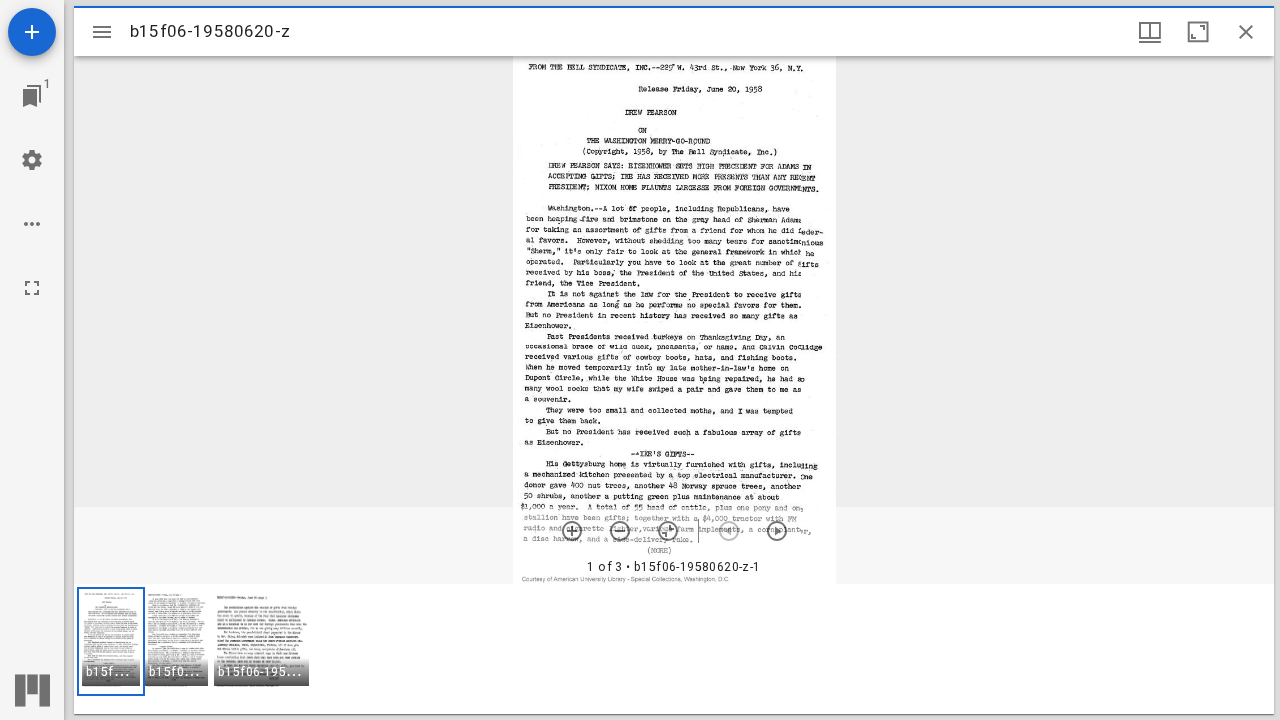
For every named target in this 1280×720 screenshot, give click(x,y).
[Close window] (1246, 32)
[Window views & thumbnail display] (1150, 32)
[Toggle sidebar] (102, 32)
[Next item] (777, 531)
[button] (111, 641)
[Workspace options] (32, 224)
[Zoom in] (572, 531)
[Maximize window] (1198, 32)
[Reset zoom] (668, 531)
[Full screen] (32, 288)
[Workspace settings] (32, 160)
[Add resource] (32, 32)
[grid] (674, 649)
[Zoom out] (620, 531)
